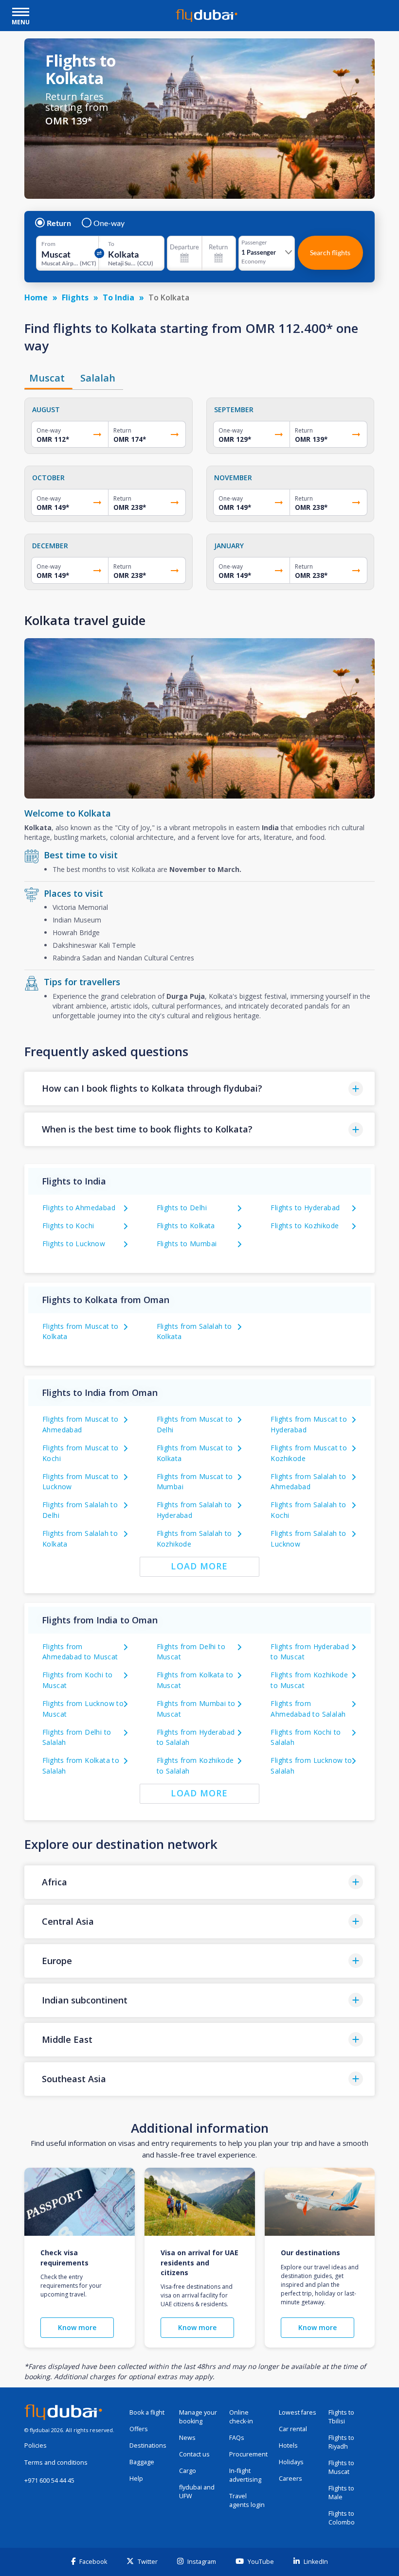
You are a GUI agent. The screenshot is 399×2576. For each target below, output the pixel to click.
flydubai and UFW (197, 2492)
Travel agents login (247, 2500)
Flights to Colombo (342, 2518)
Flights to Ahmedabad (79, 1208)
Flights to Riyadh (341, 2442)
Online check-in (241, 2417)
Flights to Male (341, 2493)
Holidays (291, 2462)
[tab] (48, 378)
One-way (109, 223)
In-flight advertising (245, 2475)
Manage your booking (198, 2417)
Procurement (248, 2454)
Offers (139, 2429)
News (187, 2438)
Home (36, 297)
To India (118, 297)
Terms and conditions (56, 2463)
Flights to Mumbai (187, 1244)
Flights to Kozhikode (305, 1226)
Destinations (148, 2445)
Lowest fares (298, 2412)
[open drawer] (21, 13)
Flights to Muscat (341, 2467)
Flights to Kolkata (186, 1226)
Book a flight (147, 2412)
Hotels (288, 2445)
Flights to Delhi (182, 1208)
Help (136, 2479)
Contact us (194, 2454)
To (111, 244)
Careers (290, 2479)
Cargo (188, 2471)
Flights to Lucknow (74, 1244)
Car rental (293, 2429)
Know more (77, 2327)
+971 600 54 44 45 (49, 2480)
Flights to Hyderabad (305, 1208)
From (48, 244)
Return (59, 223)
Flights (75, 297)
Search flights (330, 252)
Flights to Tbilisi (341, 2417)
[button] (199, 1088)
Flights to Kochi (68, 1226)
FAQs (237, 2438)
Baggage (142, 2462)
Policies (36, 2445)
